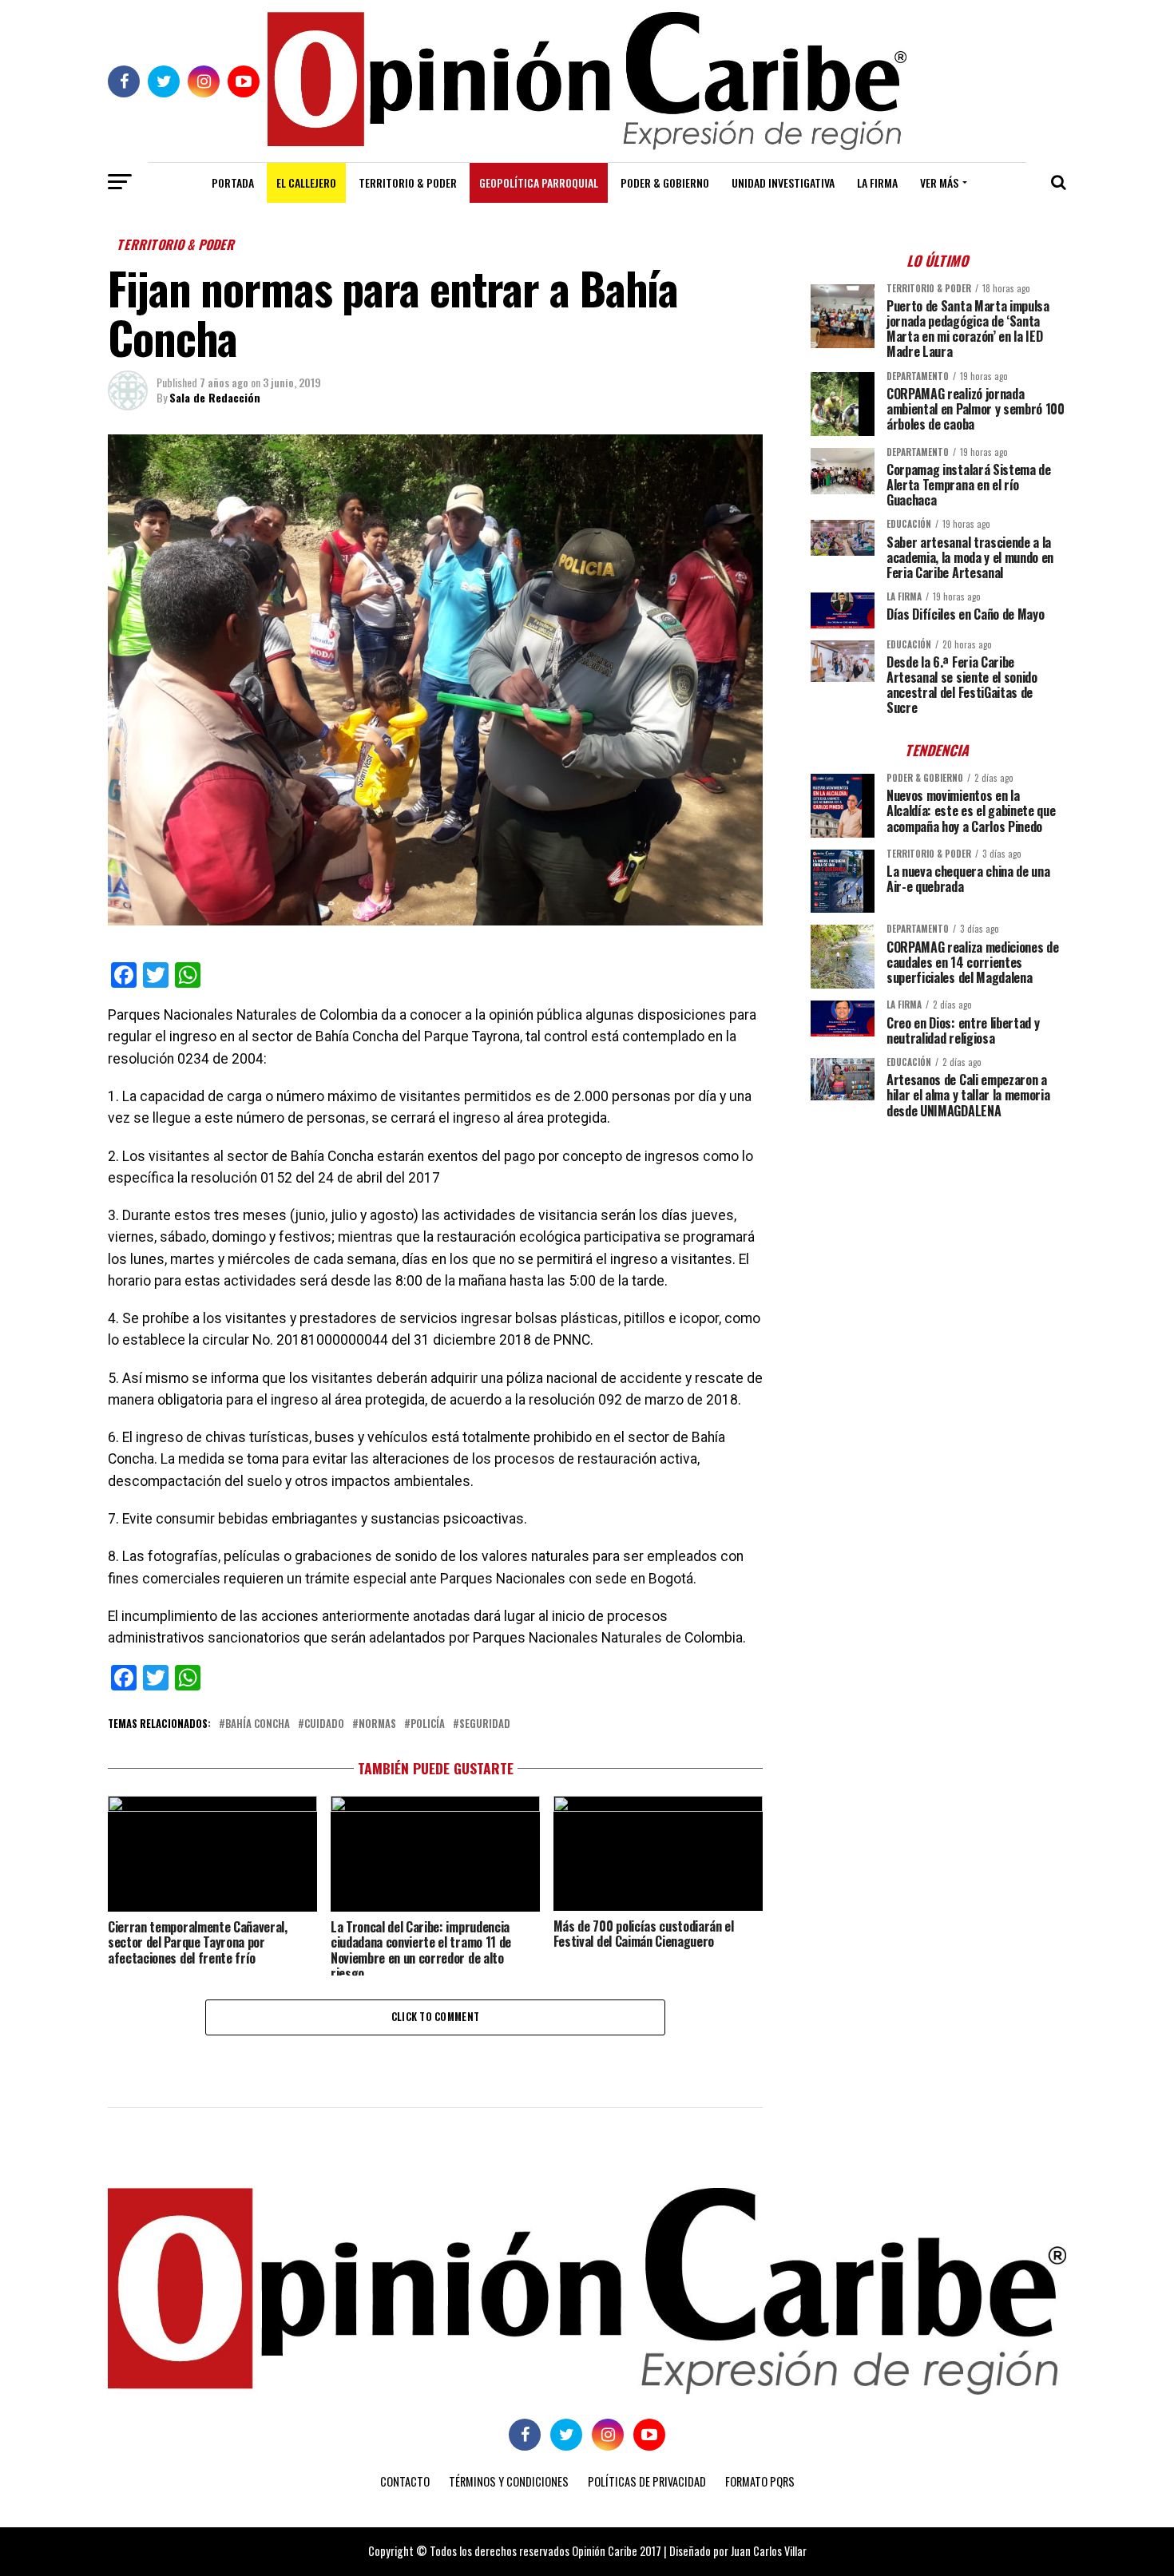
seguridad (485, 1724)
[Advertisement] (938, 1242)
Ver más (939, 182)
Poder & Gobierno (665, 182)
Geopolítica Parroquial (539, 182)
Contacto (405, 2481)
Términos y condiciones (509, 2481)
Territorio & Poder (408, 182)
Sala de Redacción (215, 397)
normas (377, 1724)
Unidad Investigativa (783, 182)
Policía (428, 1724)
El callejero (306, 182)
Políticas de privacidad (647, 2481)
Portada (233, 182)
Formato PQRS (760, 2481)
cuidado (324, 1724)
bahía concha (258, 1724)
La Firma (877, 182)
